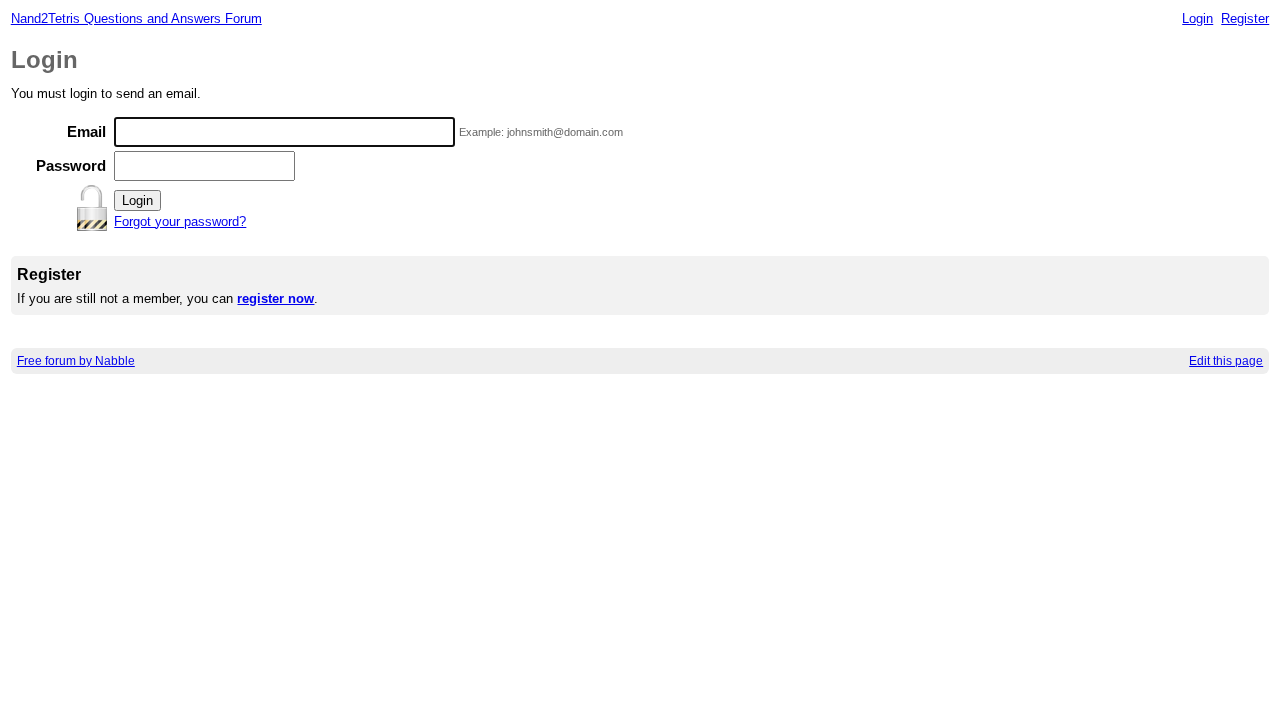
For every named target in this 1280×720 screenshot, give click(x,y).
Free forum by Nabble (76, 361)
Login (1197, 18)
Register (1245, 18)
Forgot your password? (180, 221)
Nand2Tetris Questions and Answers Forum (136, 18)
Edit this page (1226, 361)
